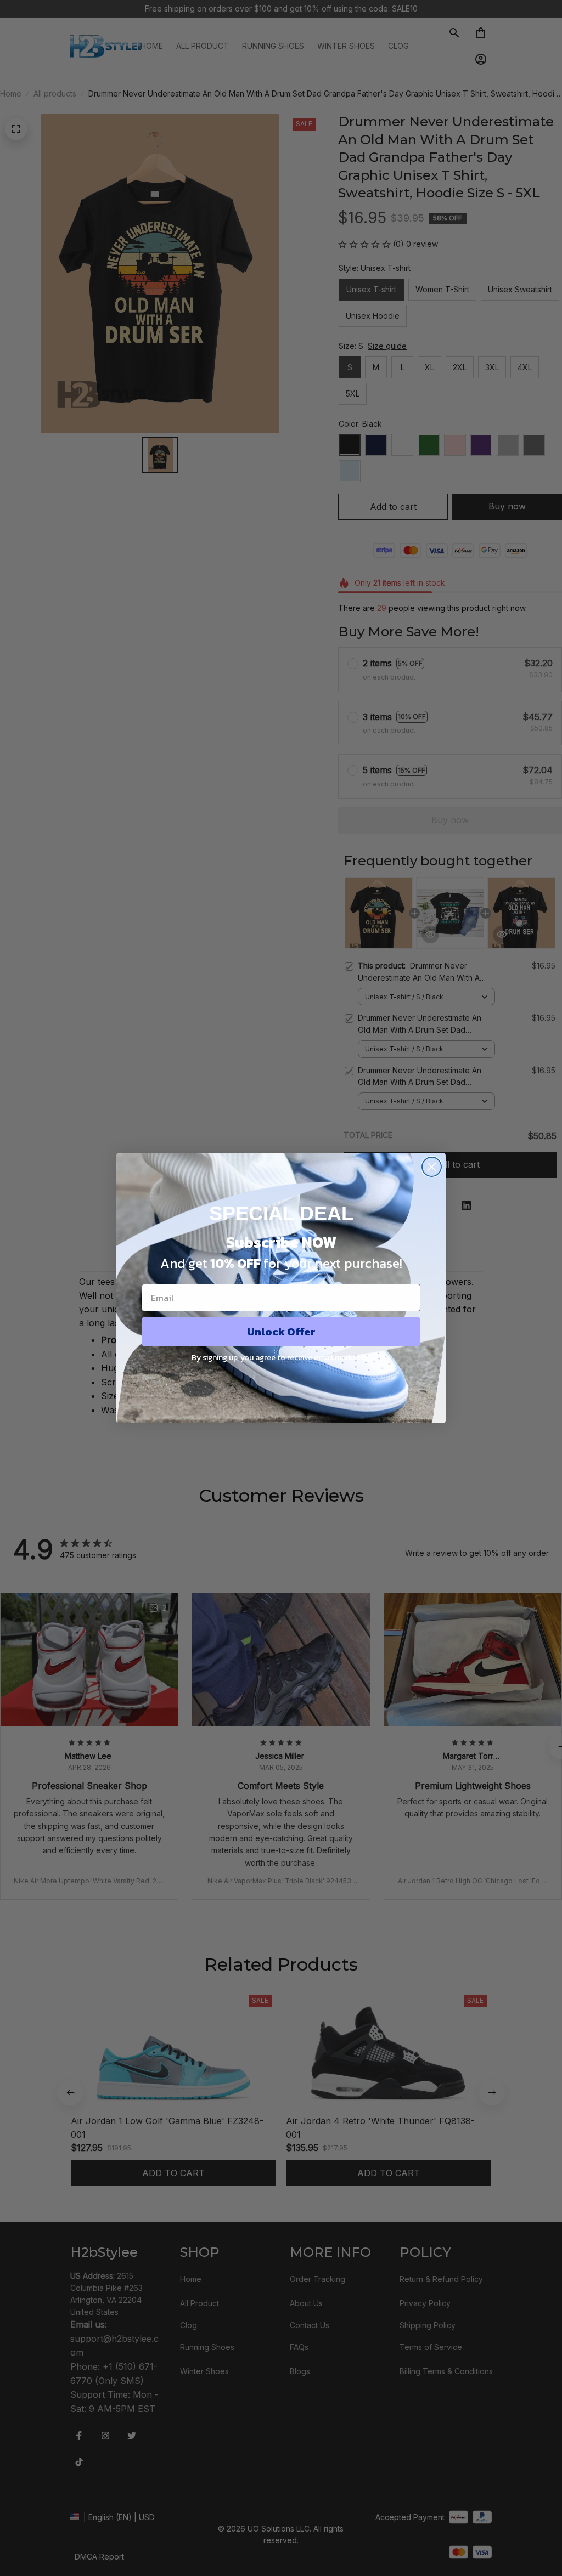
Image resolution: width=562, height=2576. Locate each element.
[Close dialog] (432, 1167)
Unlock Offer (281, 1332)
